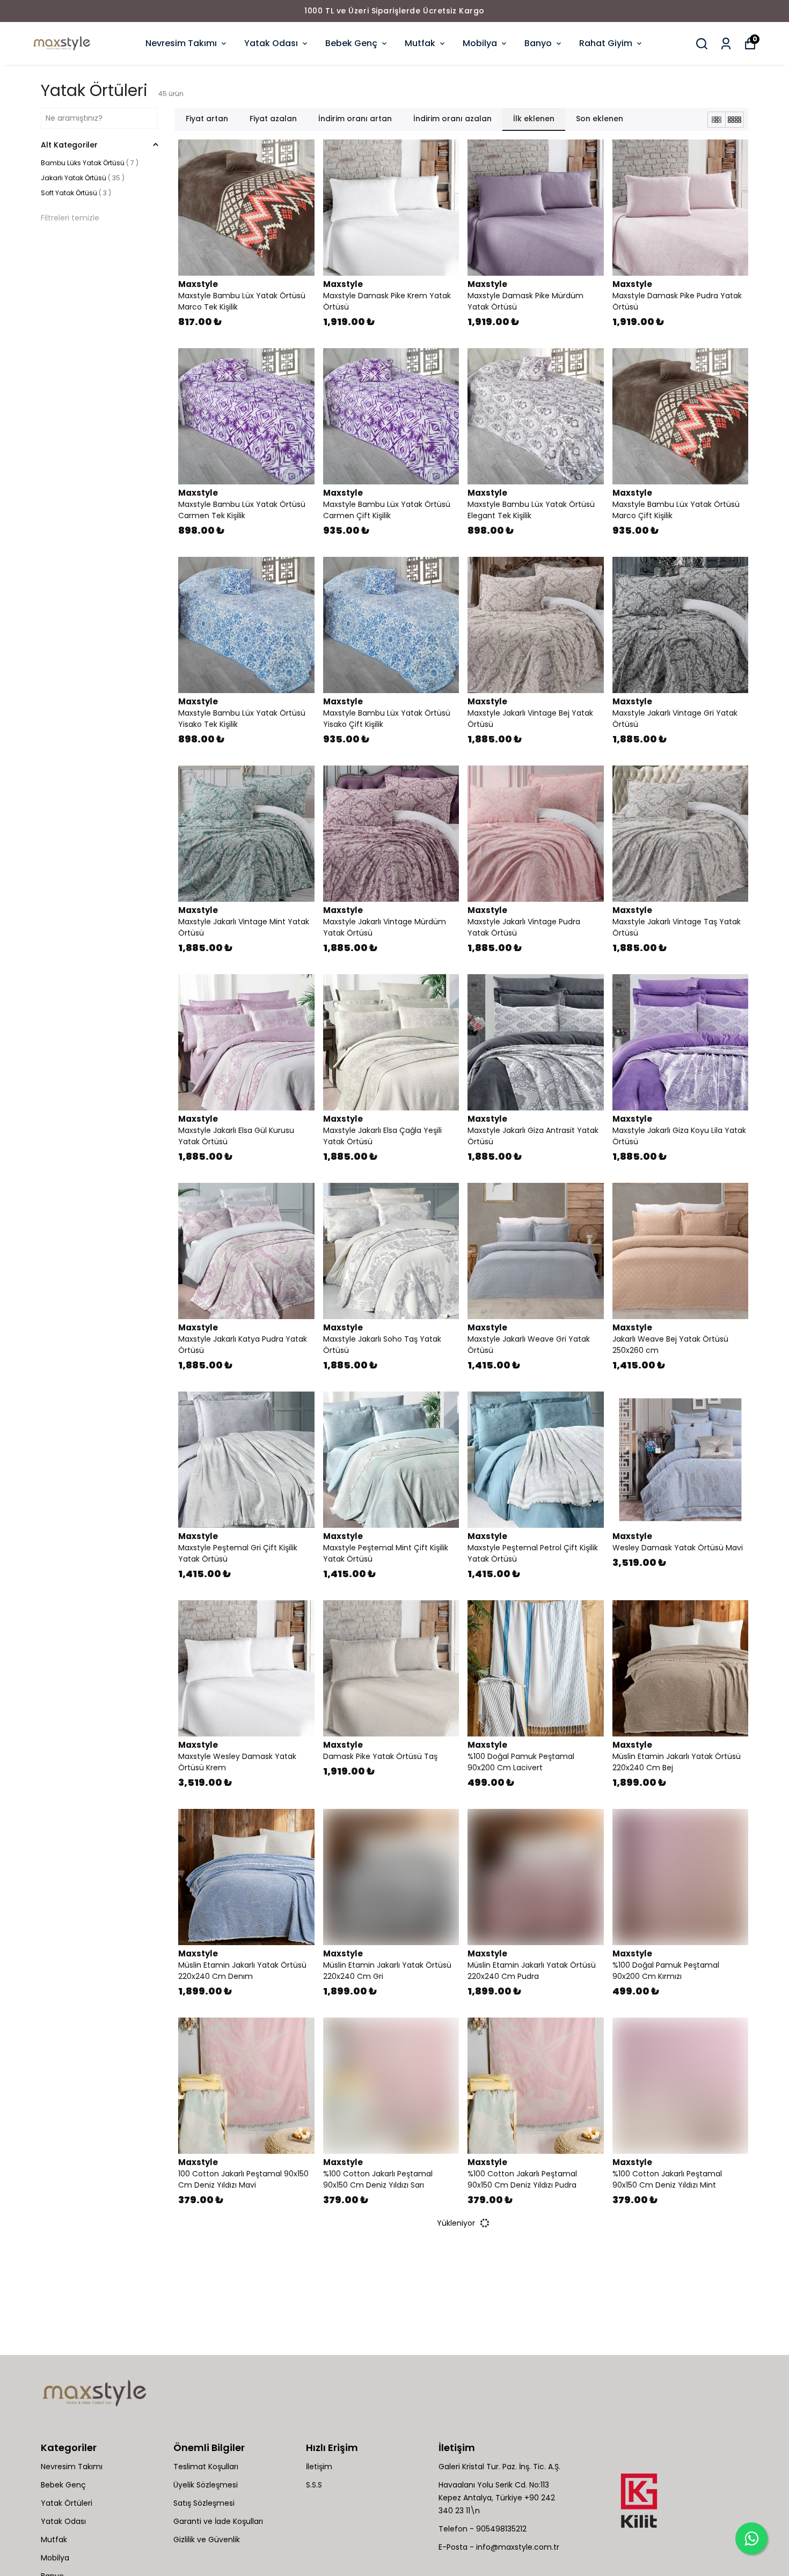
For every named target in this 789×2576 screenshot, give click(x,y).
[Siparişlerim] (726, 44)
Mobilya (480, 43)
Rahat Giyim (606, 43)
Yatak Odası (271, 43)
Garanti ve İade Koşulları (218, 2521)
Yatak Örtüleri (67, 2503)
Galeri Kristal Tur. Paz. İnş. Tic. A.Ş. (499, 2467)
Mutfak (420, 43)
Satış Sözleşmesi (204, 2503)
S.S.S (314, 2485)
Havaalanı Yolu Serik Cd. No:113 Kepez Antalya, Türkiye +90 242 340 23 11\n (497, 2498)
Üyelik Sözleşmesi (206, 2485)
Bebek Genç (351, 43)
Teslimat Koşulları (206, 2467)
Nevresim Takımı (181, 43)
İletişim (319, 2467)
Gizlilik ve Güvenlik (207, 2540)
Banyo (538, 43)
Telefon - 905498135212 (483, 2529)
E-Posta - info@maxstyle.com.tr (499, 2547)
